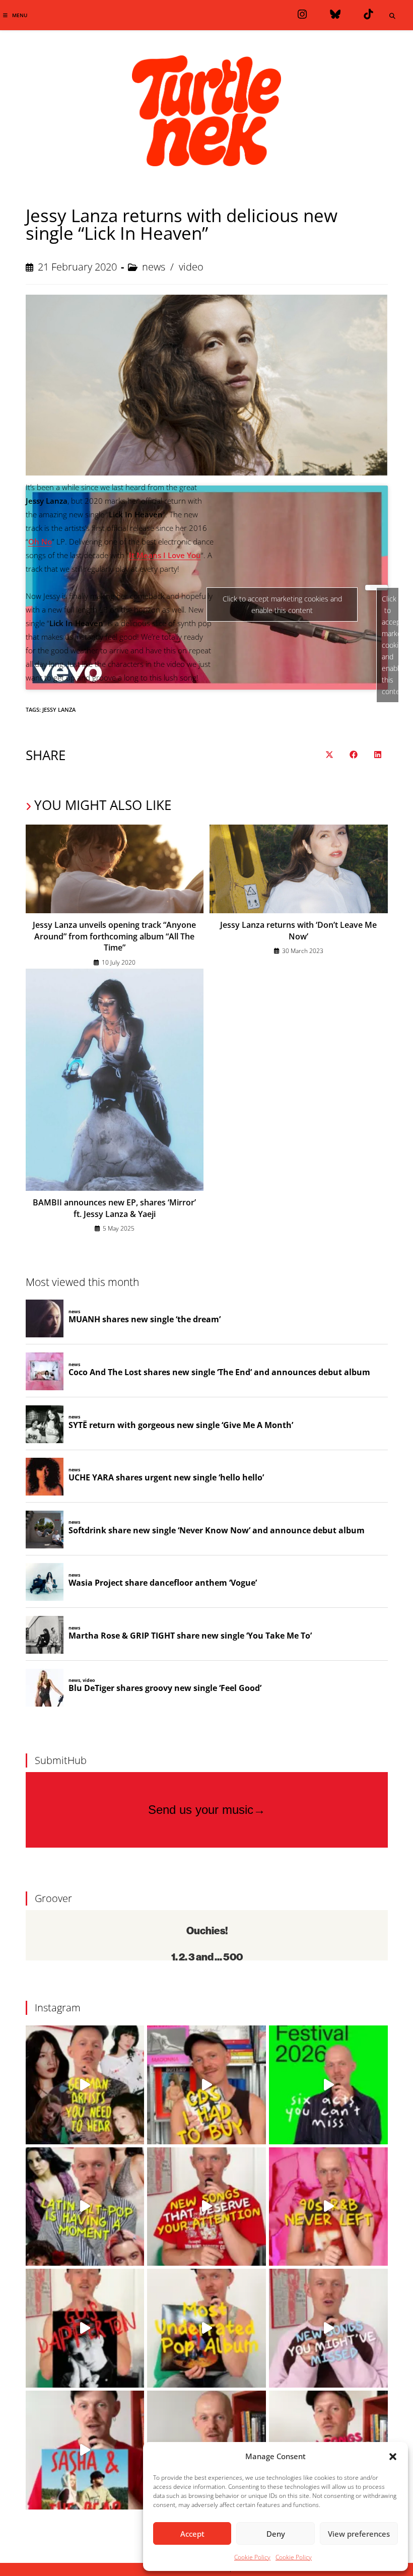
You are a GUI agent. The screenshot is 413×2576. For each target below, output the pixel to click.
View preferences (359, 2534)
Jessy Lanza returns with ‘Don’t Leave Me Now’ (298, 930)
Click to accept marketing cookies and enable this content (390, 645)
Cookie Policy (252, 2557)
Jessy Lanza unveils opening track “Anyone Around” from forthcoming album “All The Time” (114, 936)
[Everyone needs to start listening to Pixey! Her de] (206, 2328)
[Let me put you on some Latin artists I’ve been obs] (85, 2207)
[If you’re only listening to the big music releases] (206, 2207)
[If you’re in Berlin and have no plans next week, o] (328, 2085)
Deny (276, 2534)
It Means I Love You (165, 555)
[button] (393, 2457)
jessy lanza (59, 709)
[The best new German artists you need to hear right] (85, 2085)
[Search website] (392, 16)
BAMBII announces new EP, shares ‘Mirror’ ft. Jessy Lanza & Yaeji (114, 1208)
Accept (192, 2534)
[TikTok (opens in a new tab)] (368, 14)
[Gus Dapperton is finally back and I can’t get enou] (85, 2328)
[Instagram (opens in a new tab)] (302, 14)
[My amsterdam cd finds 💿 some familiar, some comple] (206, 2085)
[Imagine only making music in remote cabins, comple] (85, 2450)
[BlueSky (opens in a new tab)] (335, 14)
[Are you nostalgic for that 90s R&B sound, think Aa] (328, 2207)
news (154, 267)
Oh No (40, 541)
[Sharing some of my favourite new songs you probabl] (328, 2328)
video (191, 267)
